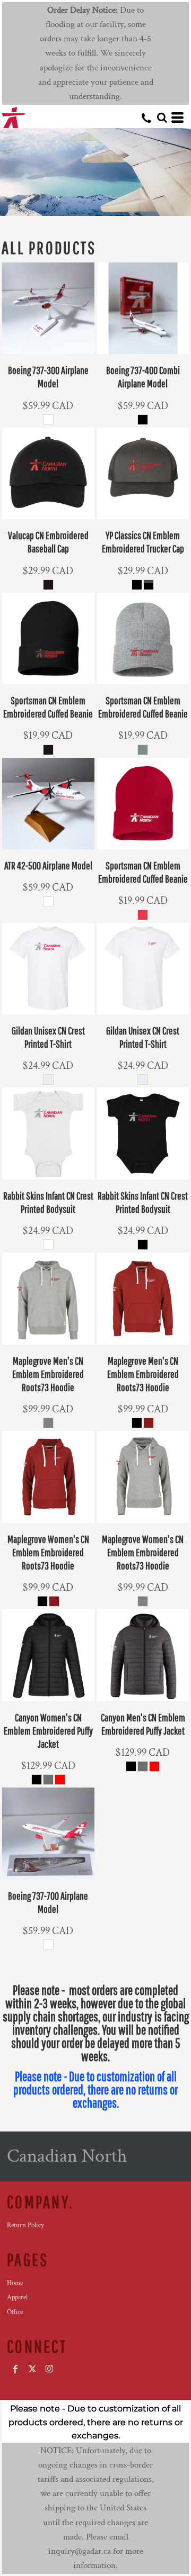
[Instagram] (49, 2369)
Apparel (17, 2297)
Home (15, 2283)
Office (15, 2312)
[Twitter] (32, 2369)
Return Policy (25, 2225)
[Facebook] (15, 2369)
